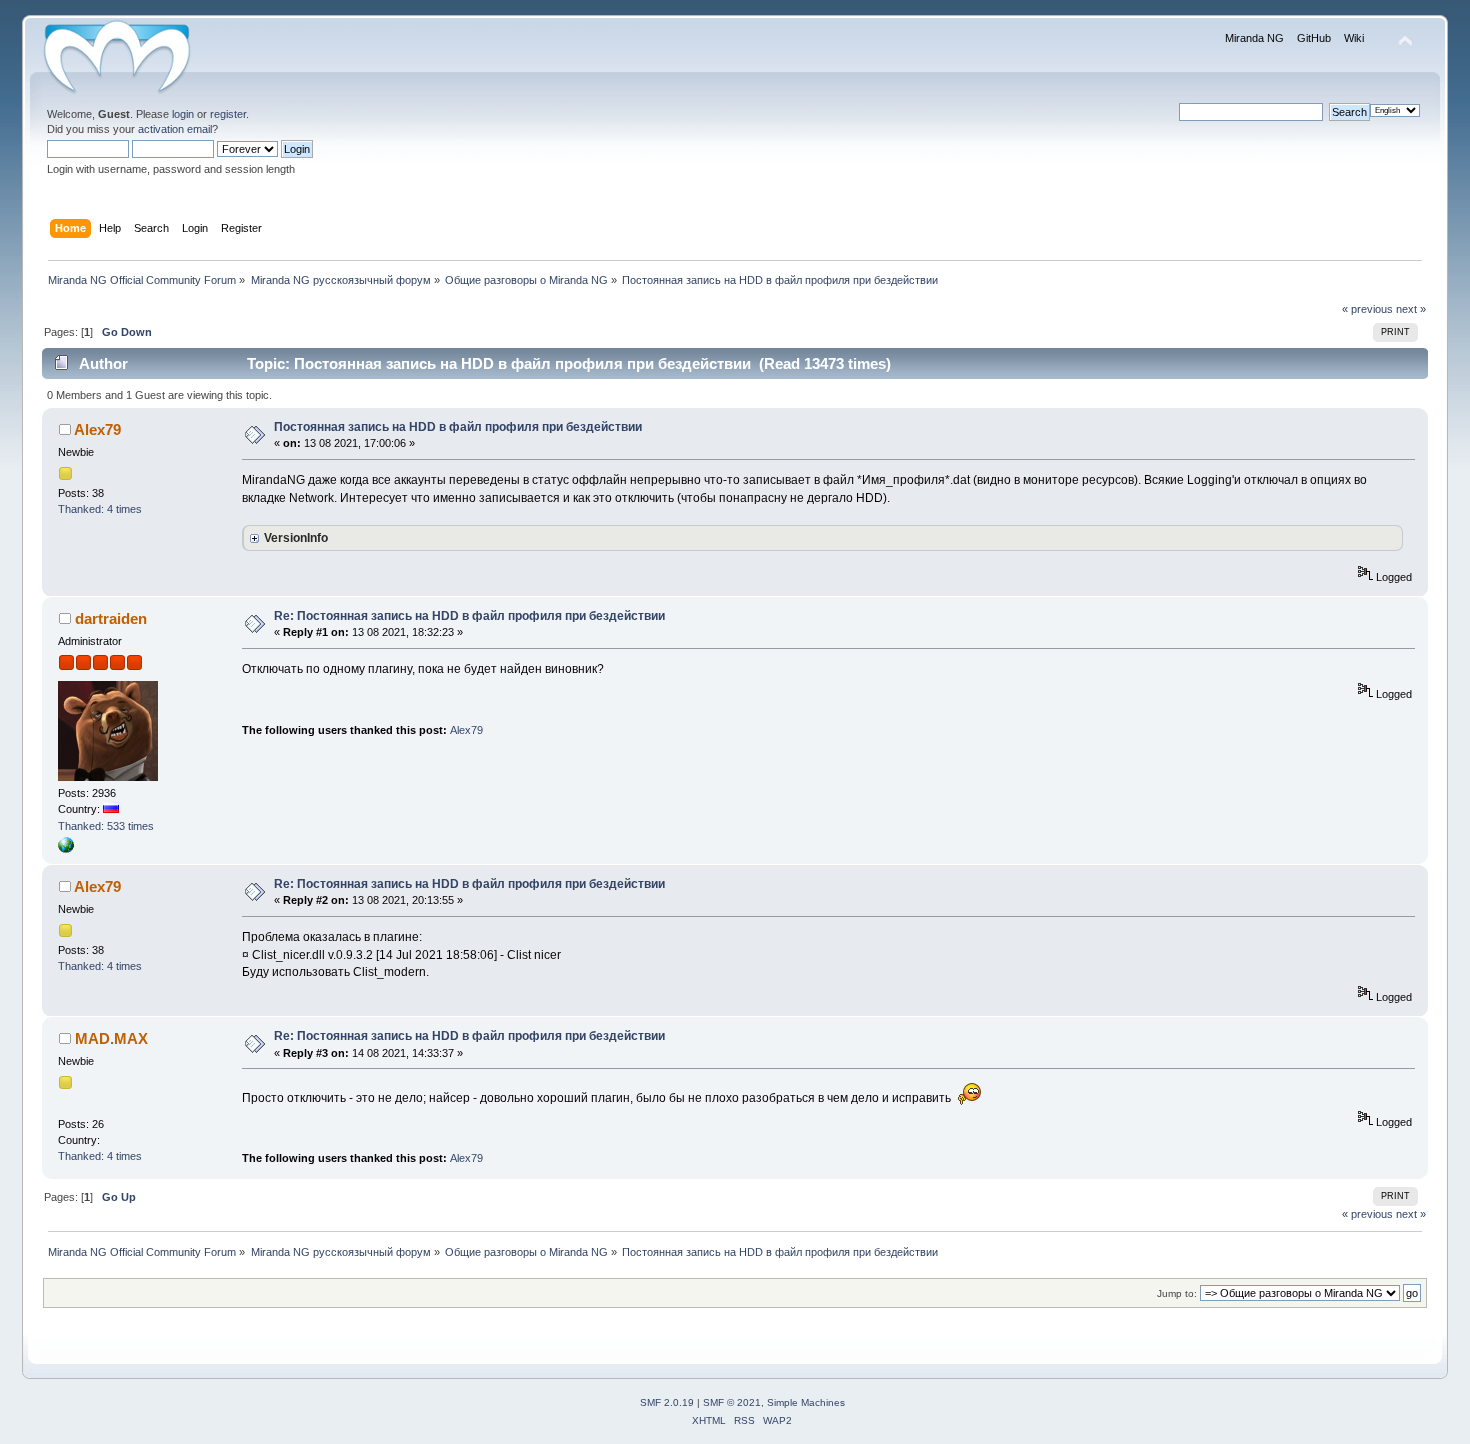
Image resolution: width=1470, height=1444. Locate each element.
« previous (1367, 309)
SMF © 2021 (732, 1402)
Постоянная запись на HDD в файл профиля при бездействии (458, 427)
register (228, 114)
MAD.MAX (111, 1038)
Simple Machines (806, 1402)
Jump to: (1177, 1293)
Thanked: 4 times (100, 509)
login (183, 114)
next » (1411, 309)
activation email (175, 129)
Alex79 (97, 429)
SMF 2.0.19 (667, 1402)
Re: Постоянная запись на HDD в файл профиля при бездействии (469, 616)
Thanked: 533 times (106, 826)
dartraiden (111, 618)
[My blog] (66, 849)
